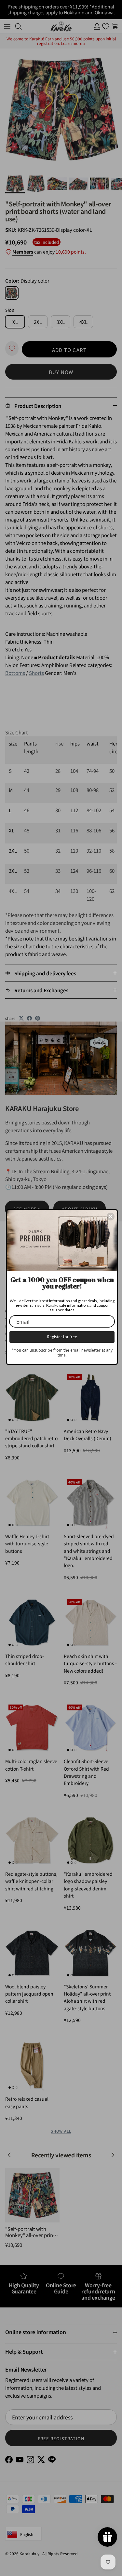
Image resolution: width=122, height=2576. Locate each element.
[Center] (111, 1217)
